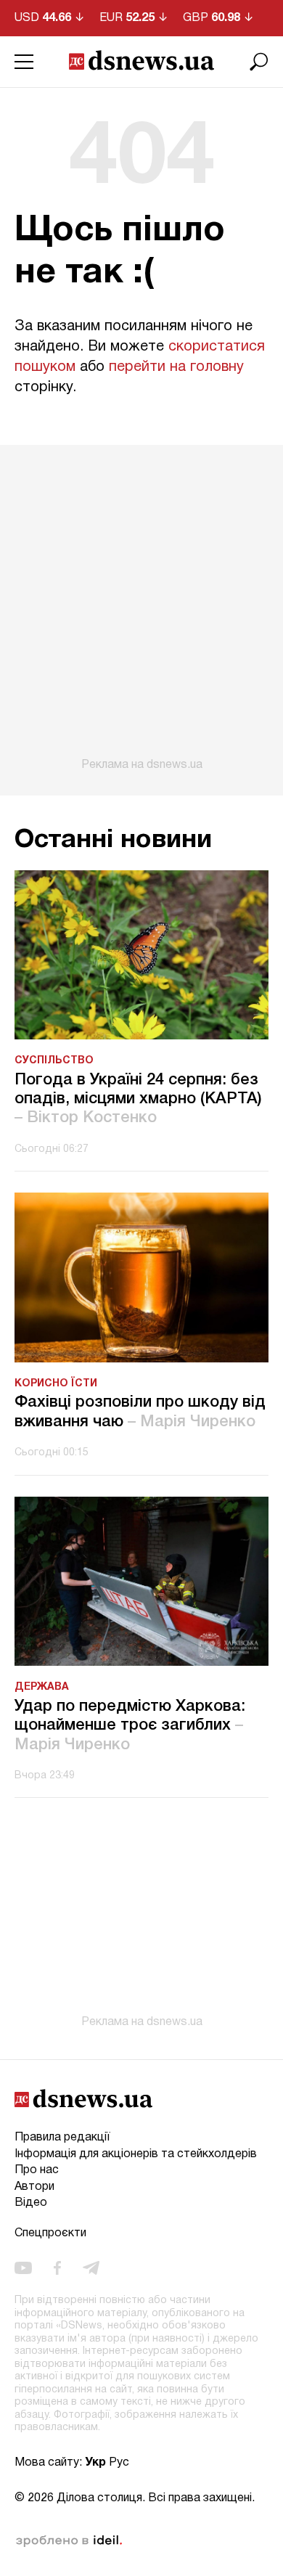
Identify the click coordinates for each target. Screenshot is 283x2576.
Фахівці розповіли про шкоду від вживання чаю (140, 1412)
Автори (34, 2187)
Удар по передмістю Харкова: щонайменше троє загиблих (130, 1726)
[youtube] (23, 2268)
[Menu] (24, 62)
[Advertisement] (141, 608)
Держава (42, 1687)
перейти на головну (176, 367)
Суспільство (54, 1061)
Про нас (37, 2170)
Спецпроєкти (50, 2233)
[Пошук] (259, 62)
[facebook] (57, 2268)
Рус (119, 2463)
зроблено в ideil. (69, 2541)
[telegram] (91, 2268)
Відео (31, 2203)
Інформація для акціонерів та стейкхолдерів (136, 2154)
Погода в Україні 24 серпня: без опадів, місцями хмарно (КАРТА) (138, 1099)
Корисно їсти (56, 1384)
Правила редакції (62, 2138)
